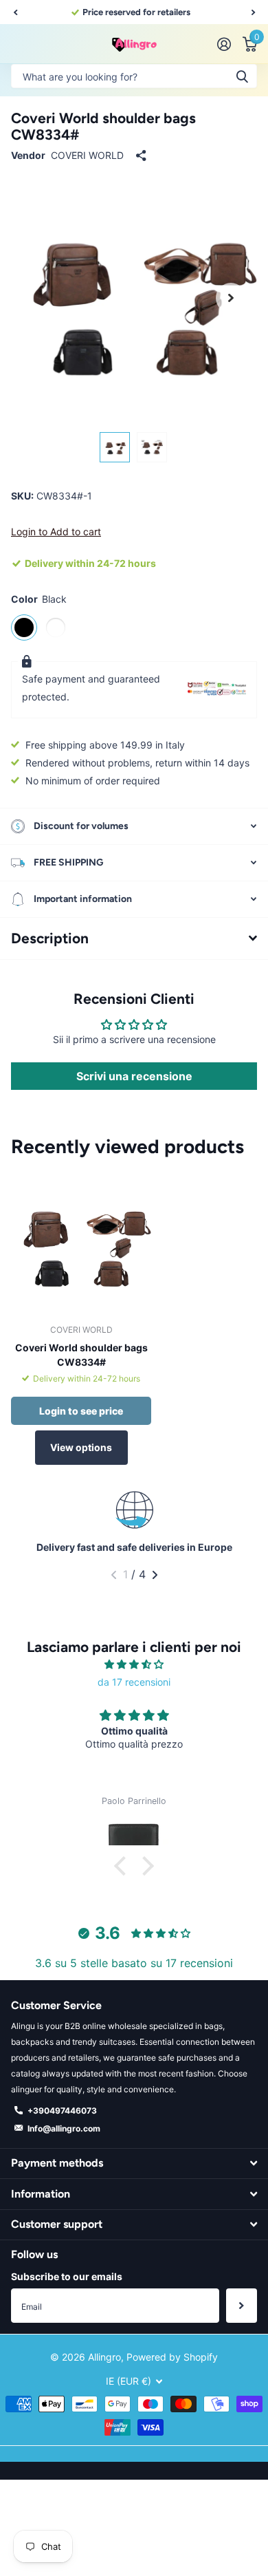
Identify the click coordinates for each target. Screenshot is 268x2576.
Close (134, 2164)
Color (39, 599)
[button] (15, 12)
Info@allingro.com (64, 2128)
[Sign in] (224, 44)
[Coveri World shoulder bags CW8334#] (81, 1243)
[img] (134, 1664)
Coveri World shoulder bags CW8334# (81, 1355)
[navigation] (115, 447)
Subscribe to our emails (67, 2276)
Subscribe (242, 2306)
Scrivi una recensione (134, 1076)
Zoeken (242, 76)
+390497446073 (62, 2111)
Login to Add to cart (56, 532)
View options (81, 1447)
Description (50, 938)
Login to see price (81, 1411)
